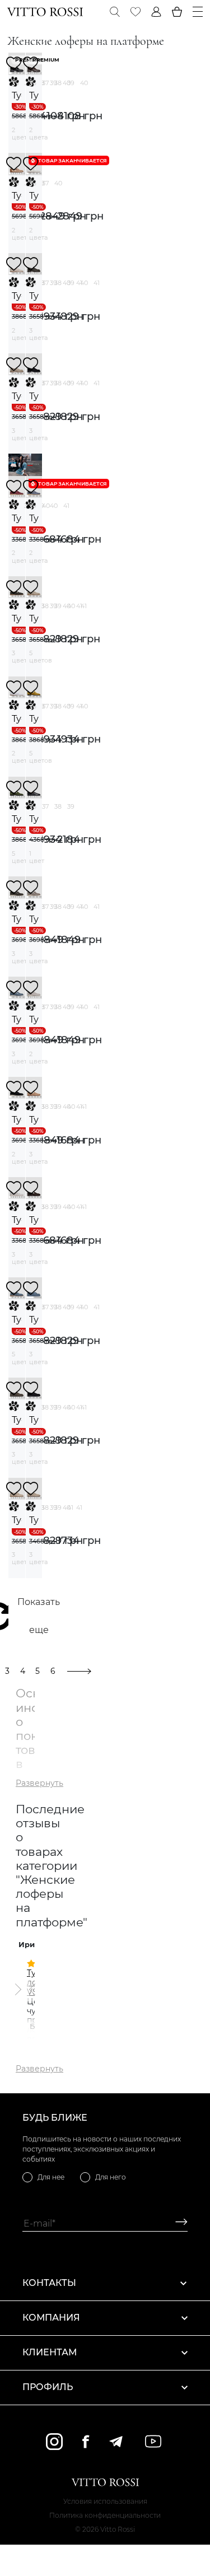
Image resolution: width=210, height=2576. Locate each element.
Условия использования (105, 2501)
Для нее (51, 2177)
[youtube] (153, 2441)
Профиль (48, 2387)
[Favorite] (136, 12)
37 (45, 83)
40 (84, 83)
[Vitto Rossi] (45, 12)
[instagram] (54, 2442)
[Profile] (156, 12)
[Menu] (198, 12)
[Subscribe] (177, 2223)
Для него (111, 2177)
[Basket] (177, 12)
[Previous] (33, 1990)
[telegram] (116, 2442)
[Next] (17, 1990)
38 (58, 83)
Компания (51, 2318)
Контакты (49, 2283)
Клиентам (50, 2352)
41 (97, 283)
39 (71, 83)
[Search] (115, 12)
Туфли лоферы (17, 95)
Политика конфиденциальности (105, 2515)
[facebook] (86, 2441)
